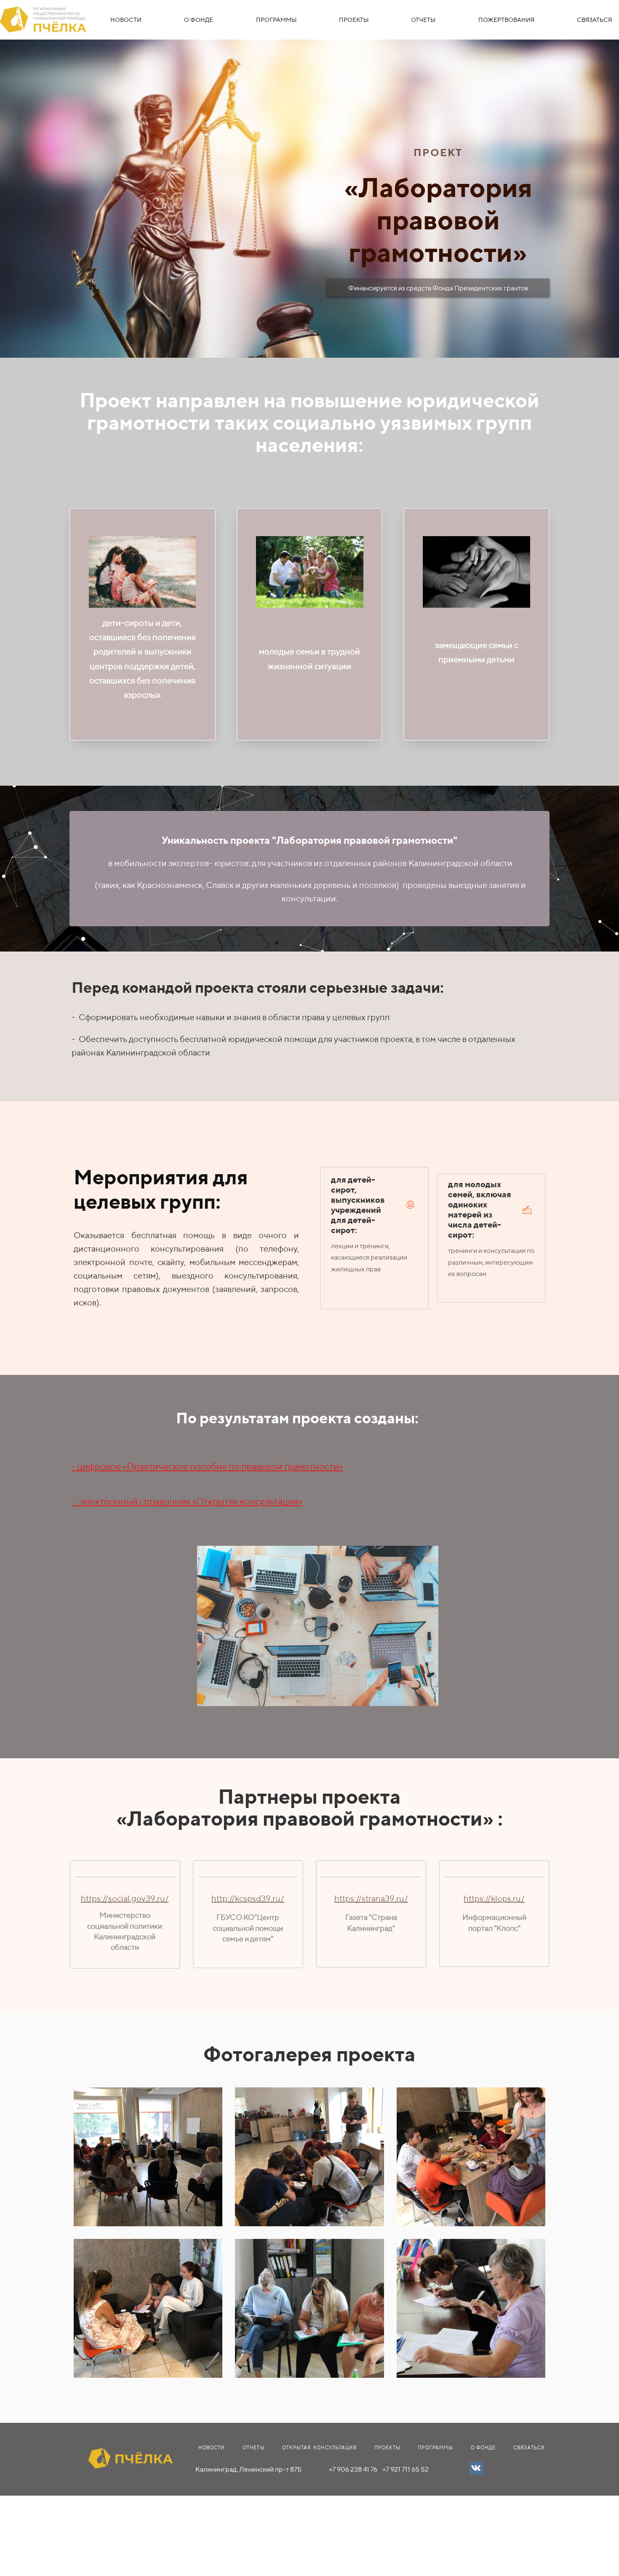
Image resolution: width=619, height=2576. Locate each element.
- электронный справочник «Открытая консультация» (187, 1501)
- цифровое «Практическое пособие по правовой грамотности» (207, 1466)
